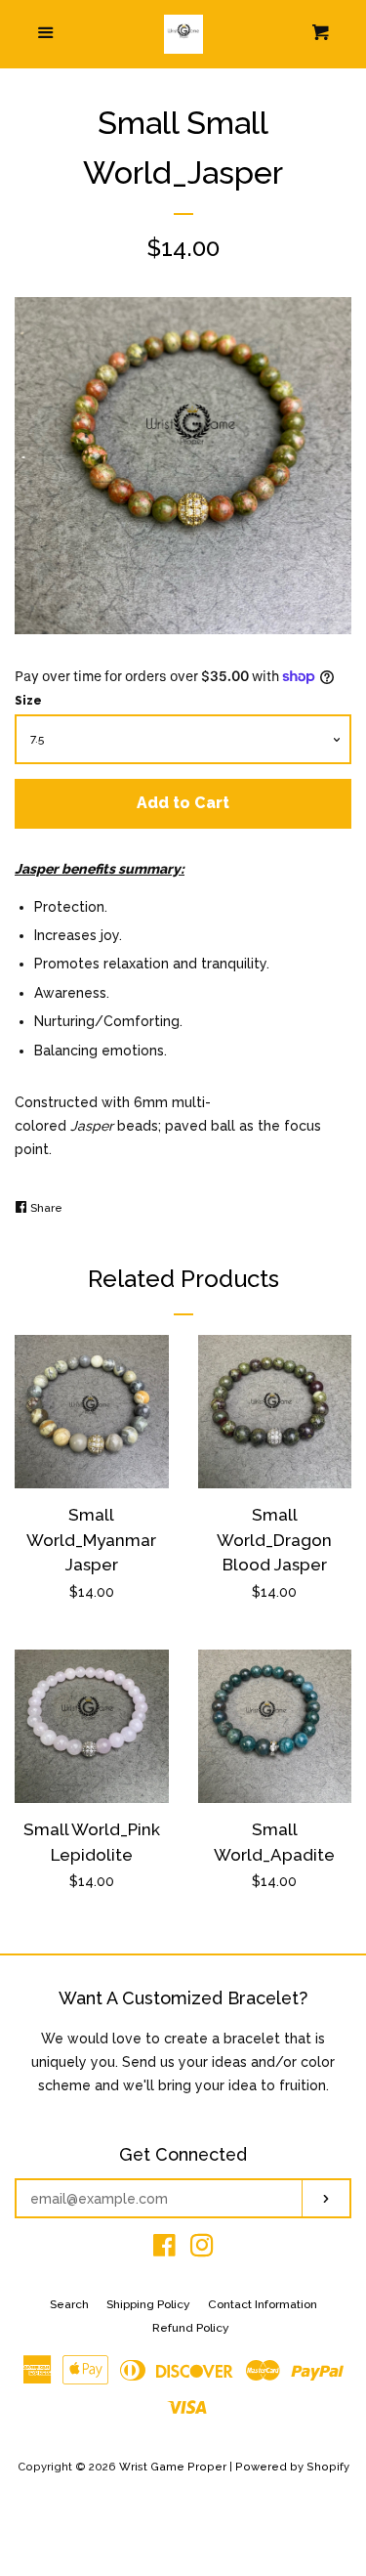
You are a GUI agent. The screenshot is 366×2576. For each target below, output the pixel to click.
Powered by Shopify (292, 2467)
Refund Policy (191, 2328)
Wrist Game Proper (173, 2467)
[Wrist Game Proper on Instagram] (202, 2250)
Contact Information (263, 2304)
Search (69, 2304)
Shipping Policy (148, 2304)
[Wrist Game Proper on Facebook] (164, 2250)
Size (28, 701)
